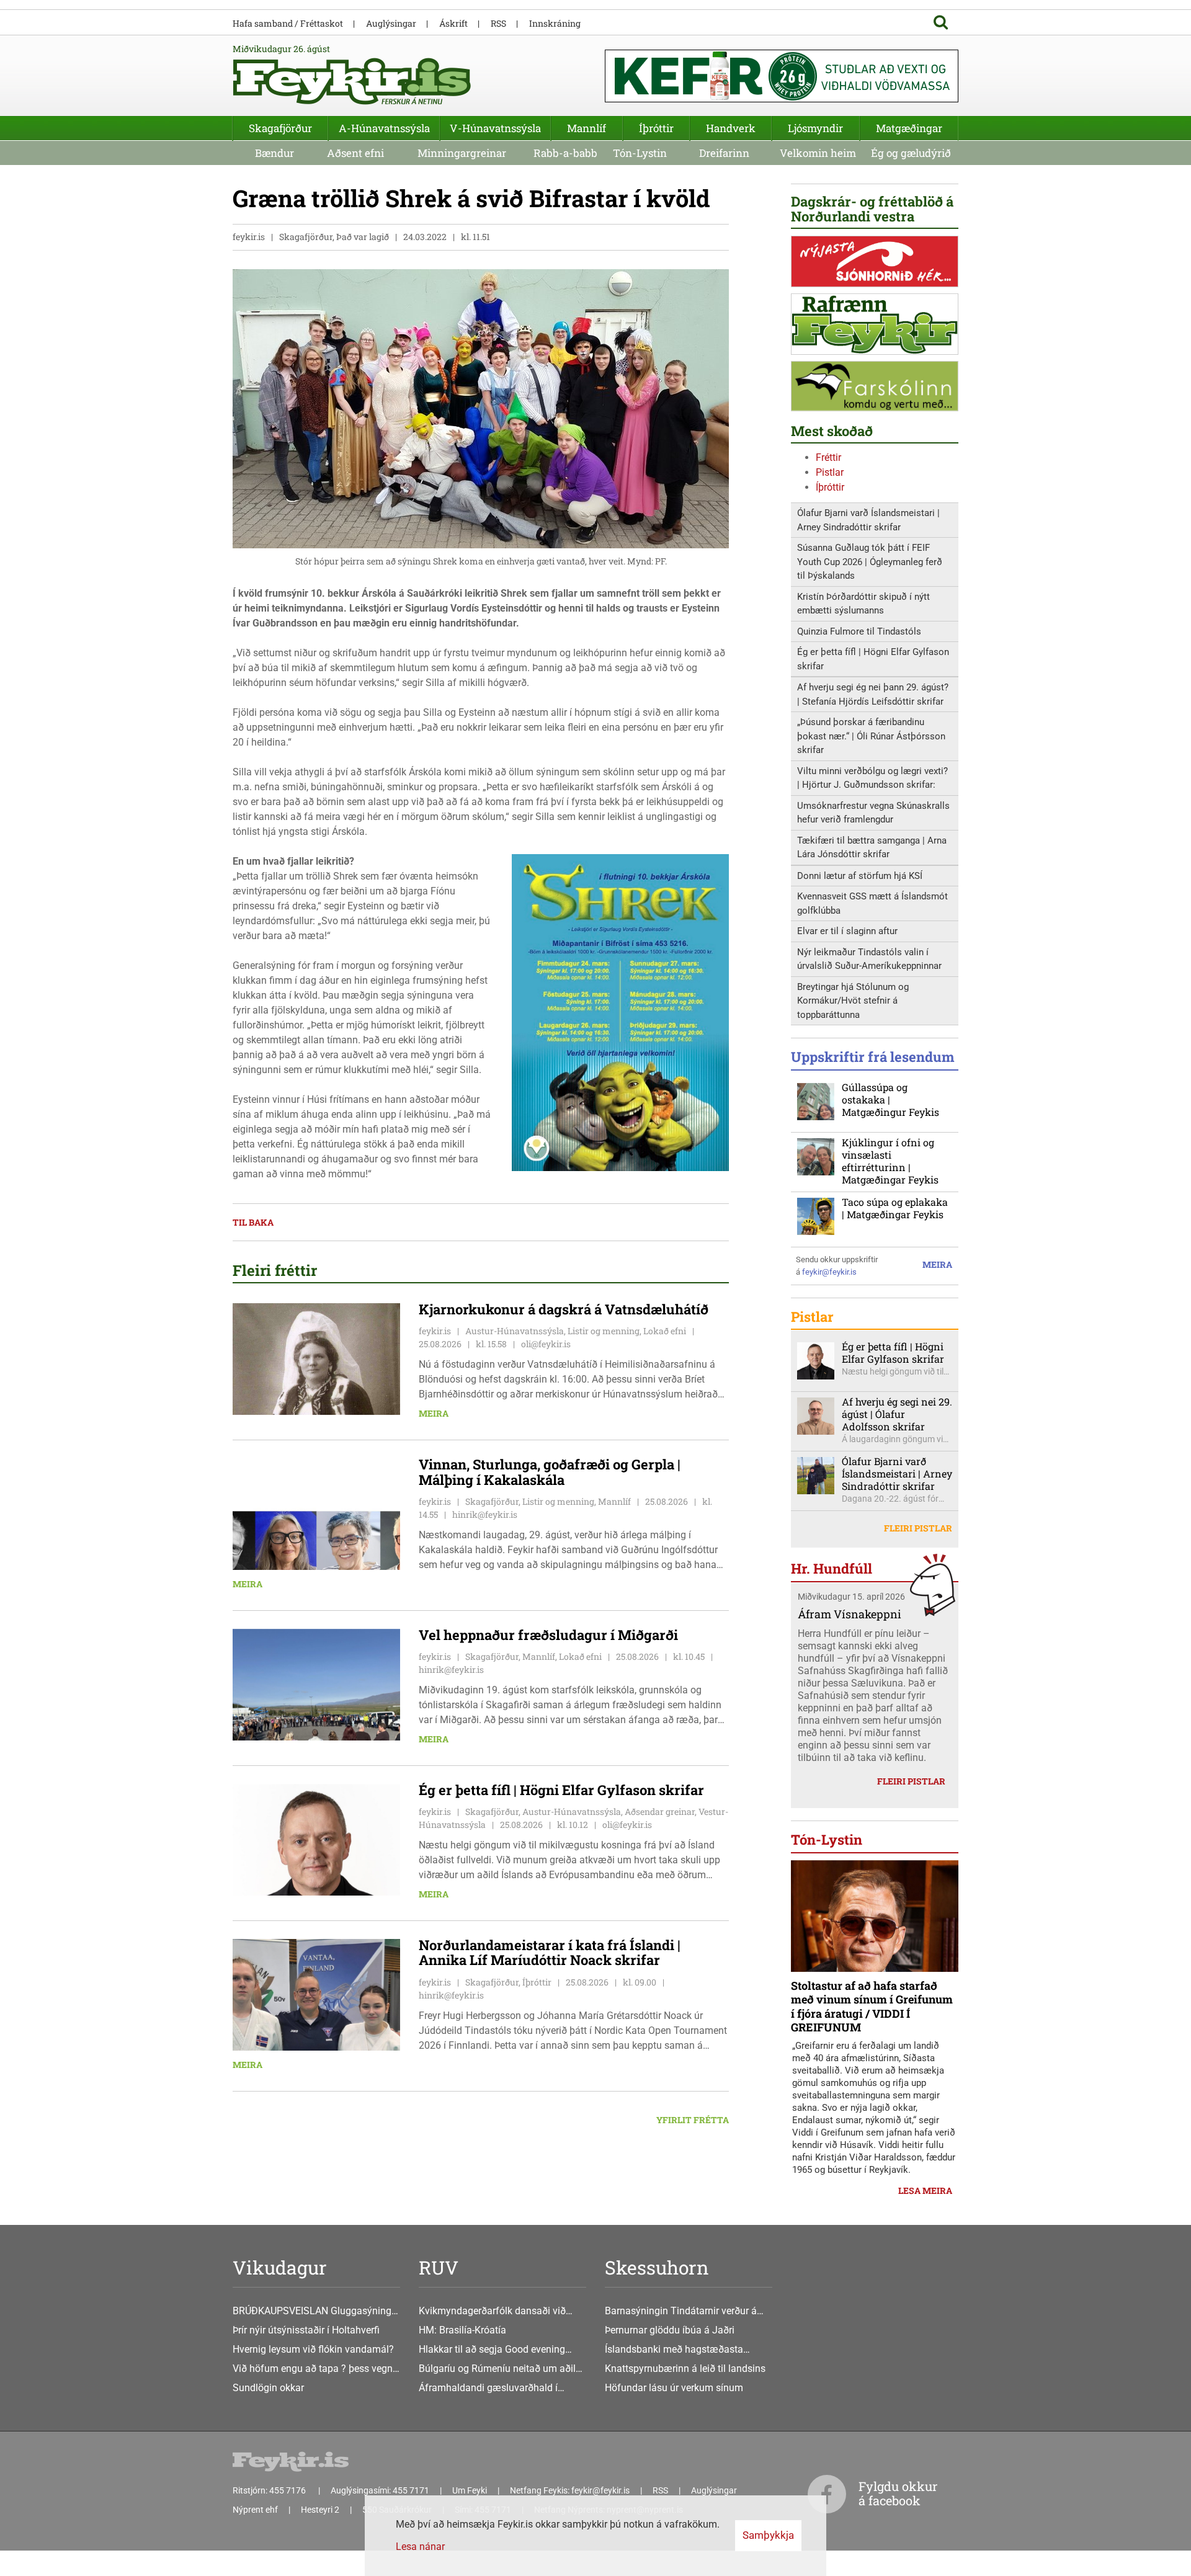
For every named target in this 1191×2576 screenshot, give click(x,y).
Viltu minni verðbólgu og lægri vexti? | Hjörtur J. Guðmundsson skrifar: (872, 778)
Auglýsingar (391, 23)
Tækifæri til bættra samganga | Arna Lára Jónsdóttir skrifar (872, 848)
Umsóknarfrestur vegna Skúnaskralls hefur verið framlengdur (873, 813)
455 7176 (288, 2490)
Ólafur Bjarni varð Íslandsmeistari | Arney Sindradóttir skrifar (868, 520)
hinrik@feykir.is (485, 1514)
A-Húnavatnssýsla (384, 128)
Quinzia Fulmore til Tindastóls (859, 631)
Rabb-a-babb (565, 153)
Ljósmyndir (815, 128)
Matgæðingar (909, 128)
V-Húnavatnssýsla (495, 128)
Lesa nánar (420, 2547)
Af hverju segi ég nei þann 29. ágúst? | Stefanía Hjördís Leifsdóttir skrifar (873, 694)
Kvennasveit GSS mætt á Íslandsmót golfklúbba (872, 903)
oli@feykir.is (546, 1344)
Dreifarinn (724, 153)
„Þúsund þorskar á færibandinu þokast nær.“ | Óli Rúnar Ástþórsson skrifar (871, 736)
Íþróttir (830, 487)
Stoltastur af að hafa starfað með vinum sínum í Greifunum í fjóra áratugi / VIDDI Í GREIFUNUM (872, 2007)
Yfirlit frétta (693, 2120)
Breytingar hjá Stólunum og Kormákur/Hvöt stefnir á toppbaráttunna (853, 1001)
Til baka (253, 1222)
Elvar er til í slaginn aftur (847, 931)
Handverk (731, 128)
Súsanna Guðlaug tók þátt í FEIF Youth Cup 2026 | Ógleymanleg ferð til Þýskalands (870, 562)
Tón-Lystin (640, 153)
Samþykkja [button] (768, 2535)
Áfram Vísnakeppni (850, 1614)
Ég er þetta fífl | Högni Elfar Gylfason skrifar (873, 659)
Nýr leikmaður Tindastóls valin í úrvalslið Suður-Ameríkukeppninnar (869, 959)
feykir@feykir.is (829, 1272)
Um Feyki (470, 2490)
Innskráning (555, 23)
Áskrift (453, 23)
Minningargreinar (462, 153)
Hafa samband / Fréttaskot (288, 23)
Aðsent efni (355, 153)
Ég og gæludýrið (911, 153)
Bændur (274, 153)
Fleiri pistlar (918, 1528)
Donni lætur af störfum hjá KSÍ (860, 876)
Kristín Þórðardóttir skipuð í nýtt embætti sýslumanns (863, 604)
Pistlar (830, 472)
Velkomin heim (818, 153)
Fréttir (828, 457)
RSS (498, 23)
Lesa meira (925, 2190)
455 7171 (411, 2490)
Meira (434, 1413)
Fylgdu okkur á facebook (898, 2493)
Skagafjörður (280, 128)
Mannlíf (587, 128)
